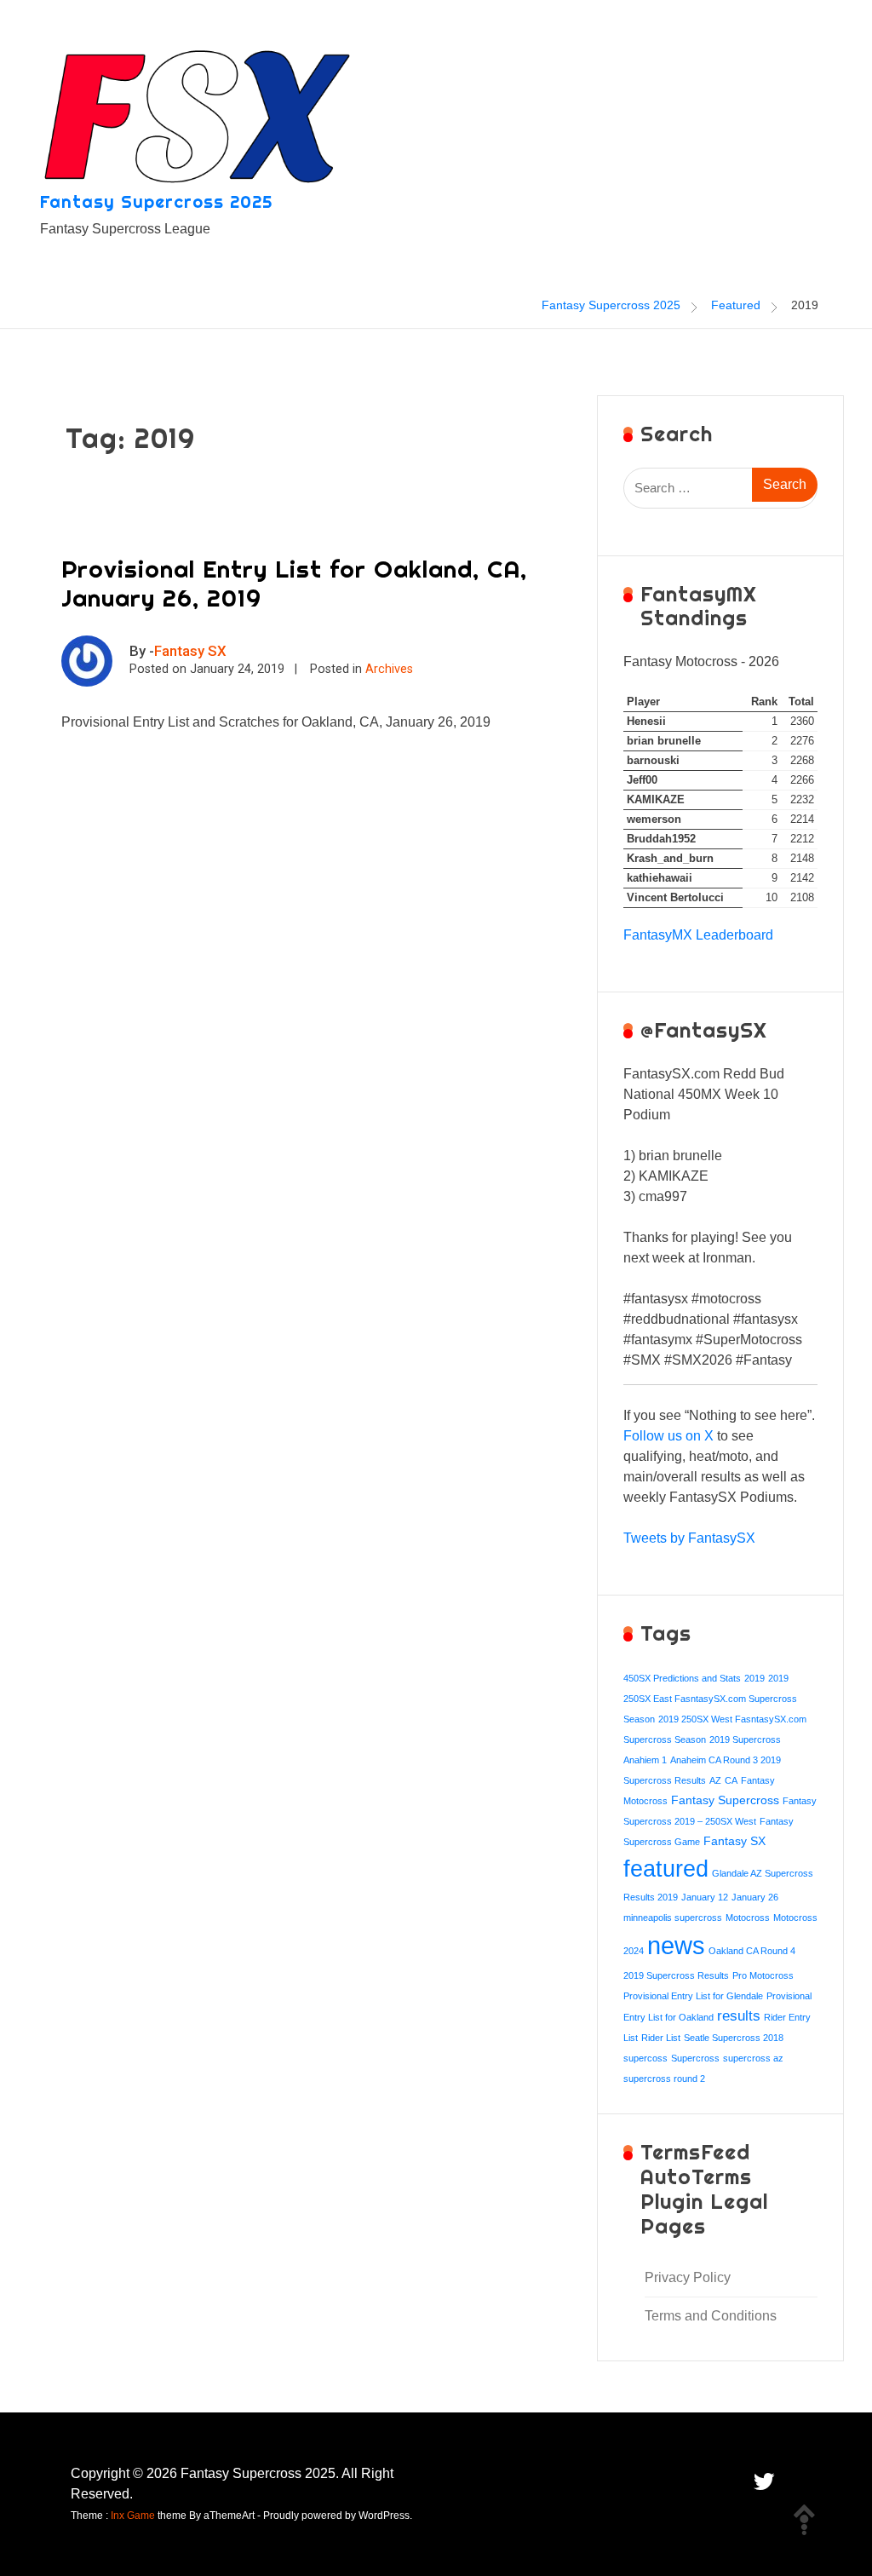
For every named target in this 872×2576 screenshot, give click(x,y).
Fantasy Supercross (725, 1800)
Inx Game (133, 2516)
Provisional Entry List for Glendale (693, 1996)
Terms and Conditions (711, 2316)
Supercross (695, 2058)
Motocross (748, 1918)
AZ (715, 1780)
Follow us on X (668, 1436)
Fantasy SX (190, 651)
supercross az (753, 2058)
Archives (389, 669)
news (676, 1945)
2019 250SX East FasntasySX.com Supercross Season (710, 1699)
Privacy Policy (688, 2277)
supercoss (645, 2058)
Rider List (661, 2038)
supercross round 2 (664, 2079)
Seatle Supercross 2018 (734, 2038)
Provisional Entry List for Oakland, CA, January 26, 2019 (294, 583)
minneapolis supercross (673, 1918)
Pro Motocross (763, 1975)
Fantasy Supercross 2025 (156, 201)
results (739, 2016)
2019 (754, 1678)
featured (666, 1869)
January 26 (755, 1897)
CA (731, 1780)
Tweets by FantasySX (689, 1538)
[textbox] (720, 1217)
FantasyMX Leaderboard (698, 935)
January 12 (705, 1897)
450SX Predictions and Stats (682, 1678)
